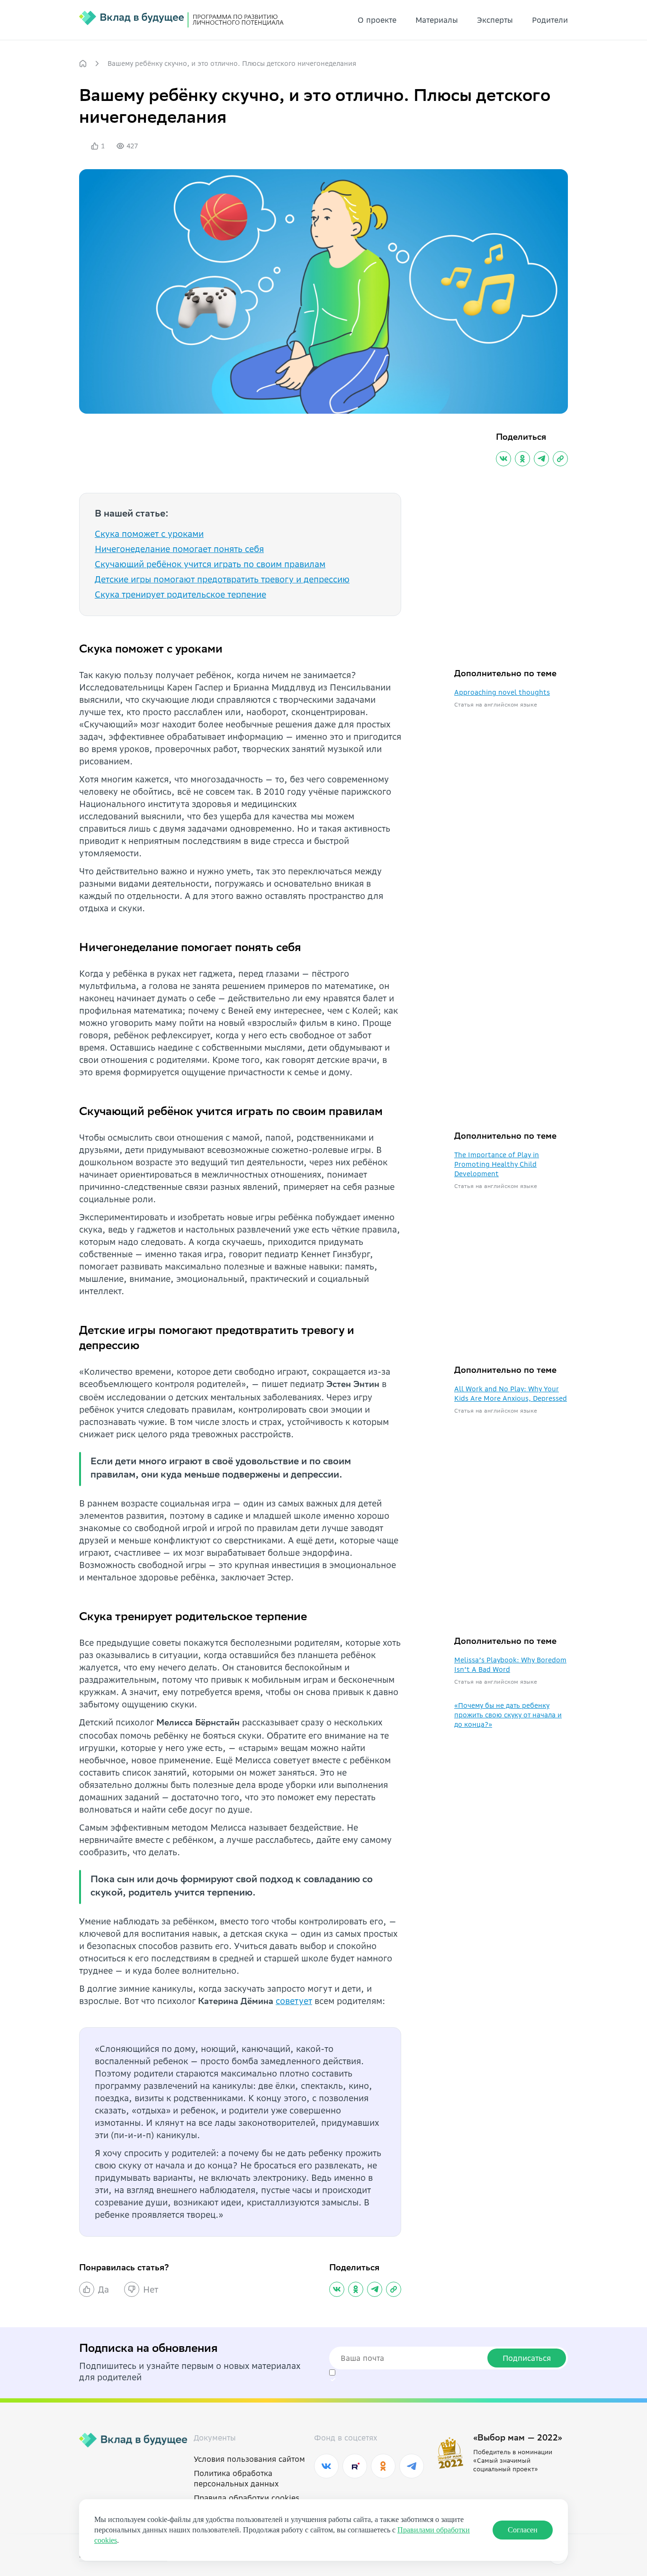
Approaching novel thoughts (502, 692)
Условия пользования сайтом (249, 2459)
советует (294, 2001)
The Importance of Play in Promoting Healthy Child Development (497, 1164)
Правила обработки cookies (247, 2498)
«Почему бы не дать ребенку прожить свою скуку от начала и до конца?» (508, 1715)
